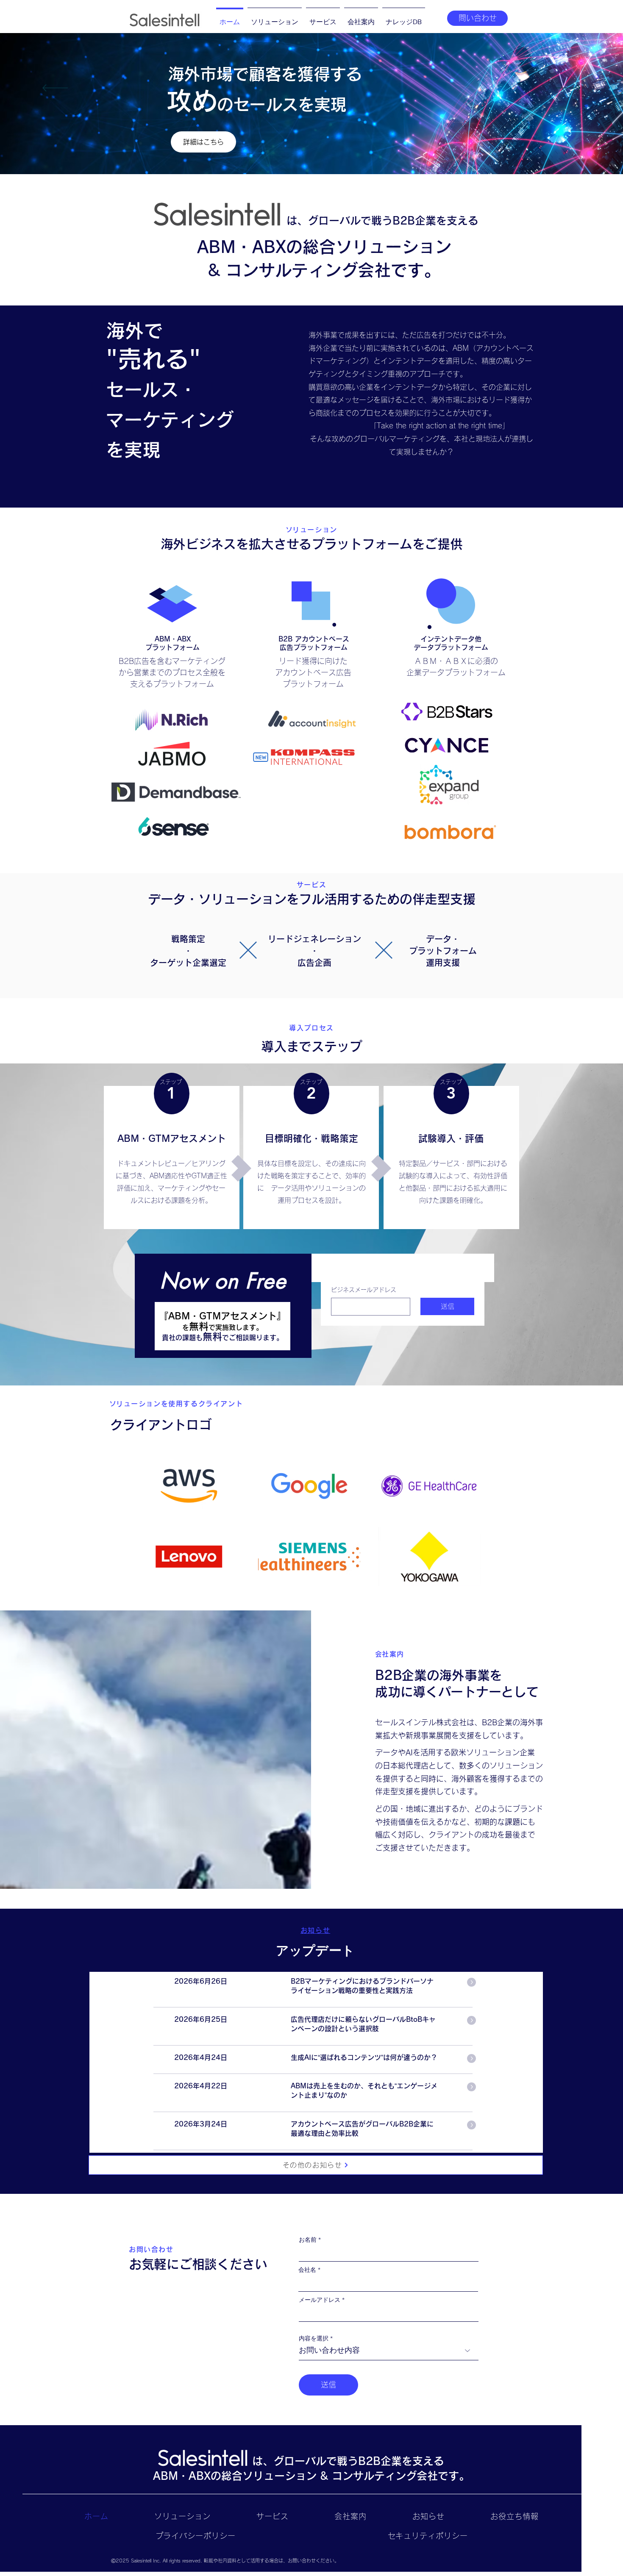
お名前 (308, 2240)
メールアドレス (320, 2300)
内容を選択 (314, 2338)
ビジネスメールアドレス (364, 1290)
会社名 (307, 2270)
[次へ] (568, 89)
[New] (261, 757)
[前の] (55, 89)
